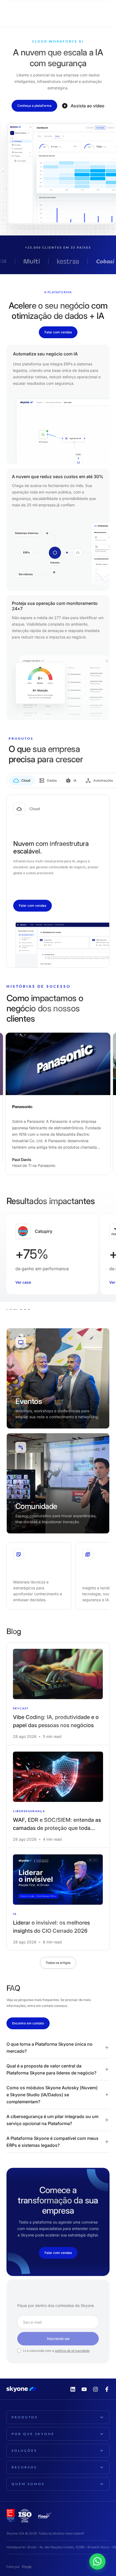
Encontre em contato (28, 2023)
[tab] (22, 781)
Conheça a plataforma (34, 106)
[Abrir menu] (103, 11)
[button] (58, 2048)
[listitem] (58, 1694)
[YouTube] (84, 2389)
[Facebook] (107, 2389)
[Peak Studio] (27, 2567)
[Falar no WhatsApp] (107, 2553)
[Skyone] (24, 11)
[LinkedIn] (73, 2389)
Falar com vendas (58, 332)
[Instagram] (95, 2389)
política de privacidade (72, 2351)
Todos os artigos (58, 1962)
